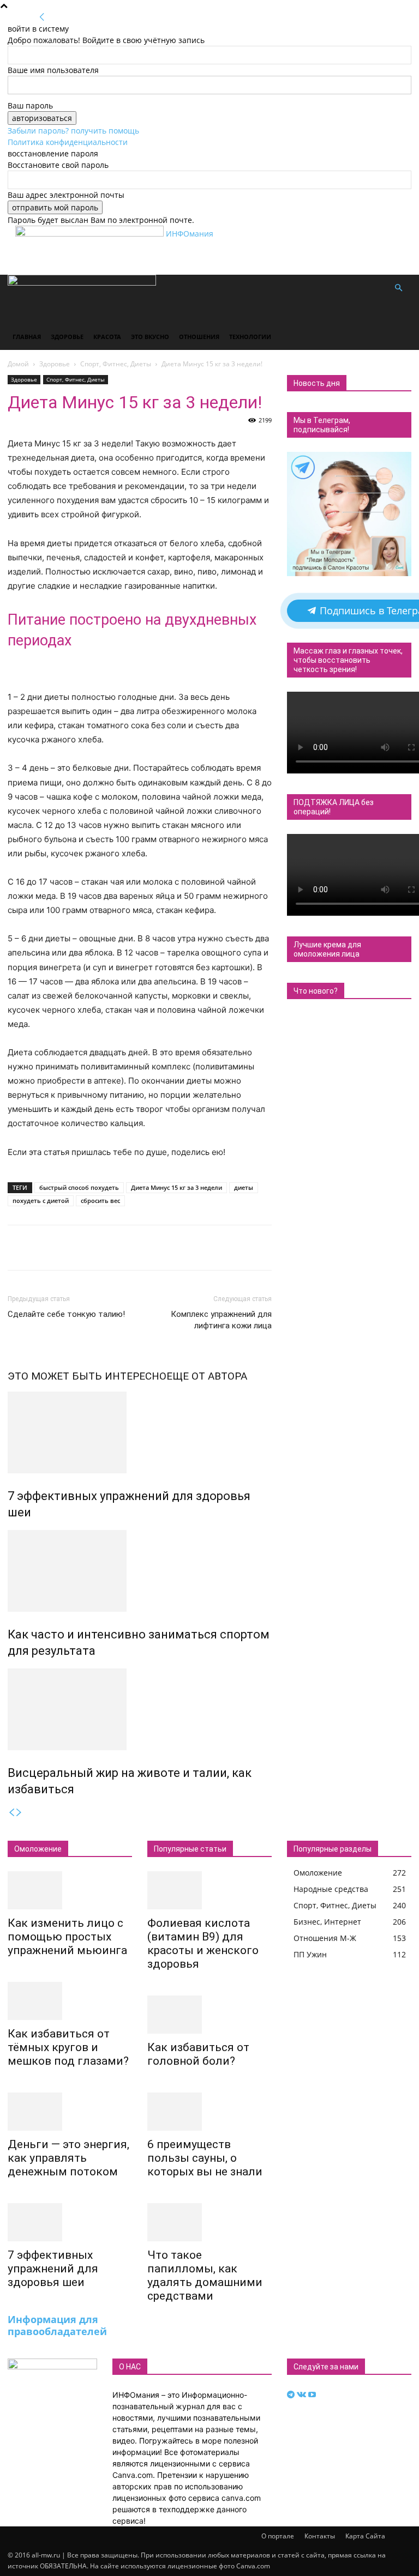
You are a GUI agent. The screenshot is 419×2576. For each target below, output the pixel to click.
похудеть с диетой (41, 1201)
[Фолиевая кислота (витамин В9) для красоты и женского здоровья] (209, 1890)
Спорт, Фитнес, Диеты (116, 364)
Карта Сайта (365, 2536)
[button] (398, 288)
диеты (244, 1187)
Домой (18, 364)
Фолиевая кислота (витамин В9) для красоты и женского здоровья (203, 1943)
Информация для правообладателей (57, 2325)
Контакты (320, 2536)
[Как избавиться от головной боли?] (209, 2015)
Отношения (199, 337)
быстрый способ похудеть (79, 1187)
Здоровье (67, 337)
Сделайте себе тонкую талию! (66, 1314)
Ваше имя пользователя (53, 70)
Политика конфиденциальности (68, 142)
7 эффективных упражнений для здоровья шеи (53, 2269)
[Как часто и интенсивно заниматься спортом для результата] (140, 1571)
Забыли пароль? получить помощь (73, 131)
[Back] (42, 17)
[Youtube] (312, 2395)
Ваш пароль (30, 105)
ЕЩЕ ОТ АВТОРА (207, 1376)
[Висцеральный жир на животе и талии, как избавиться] (140, 1709)
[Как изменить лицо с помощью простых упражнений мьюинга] (70, 1890)
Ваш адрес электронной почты (66, 195)
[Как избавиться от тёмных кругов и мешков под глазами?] (70, 2001)
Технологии (250, 337)
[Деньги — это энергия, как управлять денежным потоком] (70, 2112)
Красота (107, 337)
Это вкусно (150, 337)
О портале (278, 2536)
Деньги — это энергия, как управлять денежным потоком (68, 2158)
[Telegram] (292, 2395)
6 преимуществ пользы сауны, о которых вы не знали (205, 2158)
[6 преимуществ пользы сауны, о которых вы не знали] (209, 2112)
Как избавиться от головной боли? (198, 2054)
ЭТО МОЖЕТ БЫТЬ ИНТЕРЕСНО (87, 1376)
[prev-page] (11, 1813)
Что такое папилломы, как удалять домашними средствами (205, 2275)
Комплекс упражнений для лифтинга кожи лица (221, 1320)
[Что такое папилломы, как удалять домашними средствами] (209, 2222)
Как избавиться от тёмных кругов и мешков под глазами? (68, 2047)
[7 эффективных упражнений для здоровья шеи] (140, 1432)
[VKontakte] (303, 2395)
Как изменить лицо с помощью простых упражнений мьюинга (67, 1937)
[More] (358, 1248)
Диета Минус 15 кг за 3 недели (176, 1187)
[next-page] (19, 1813)
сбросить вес (100, 1201)
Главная (27, 337)
